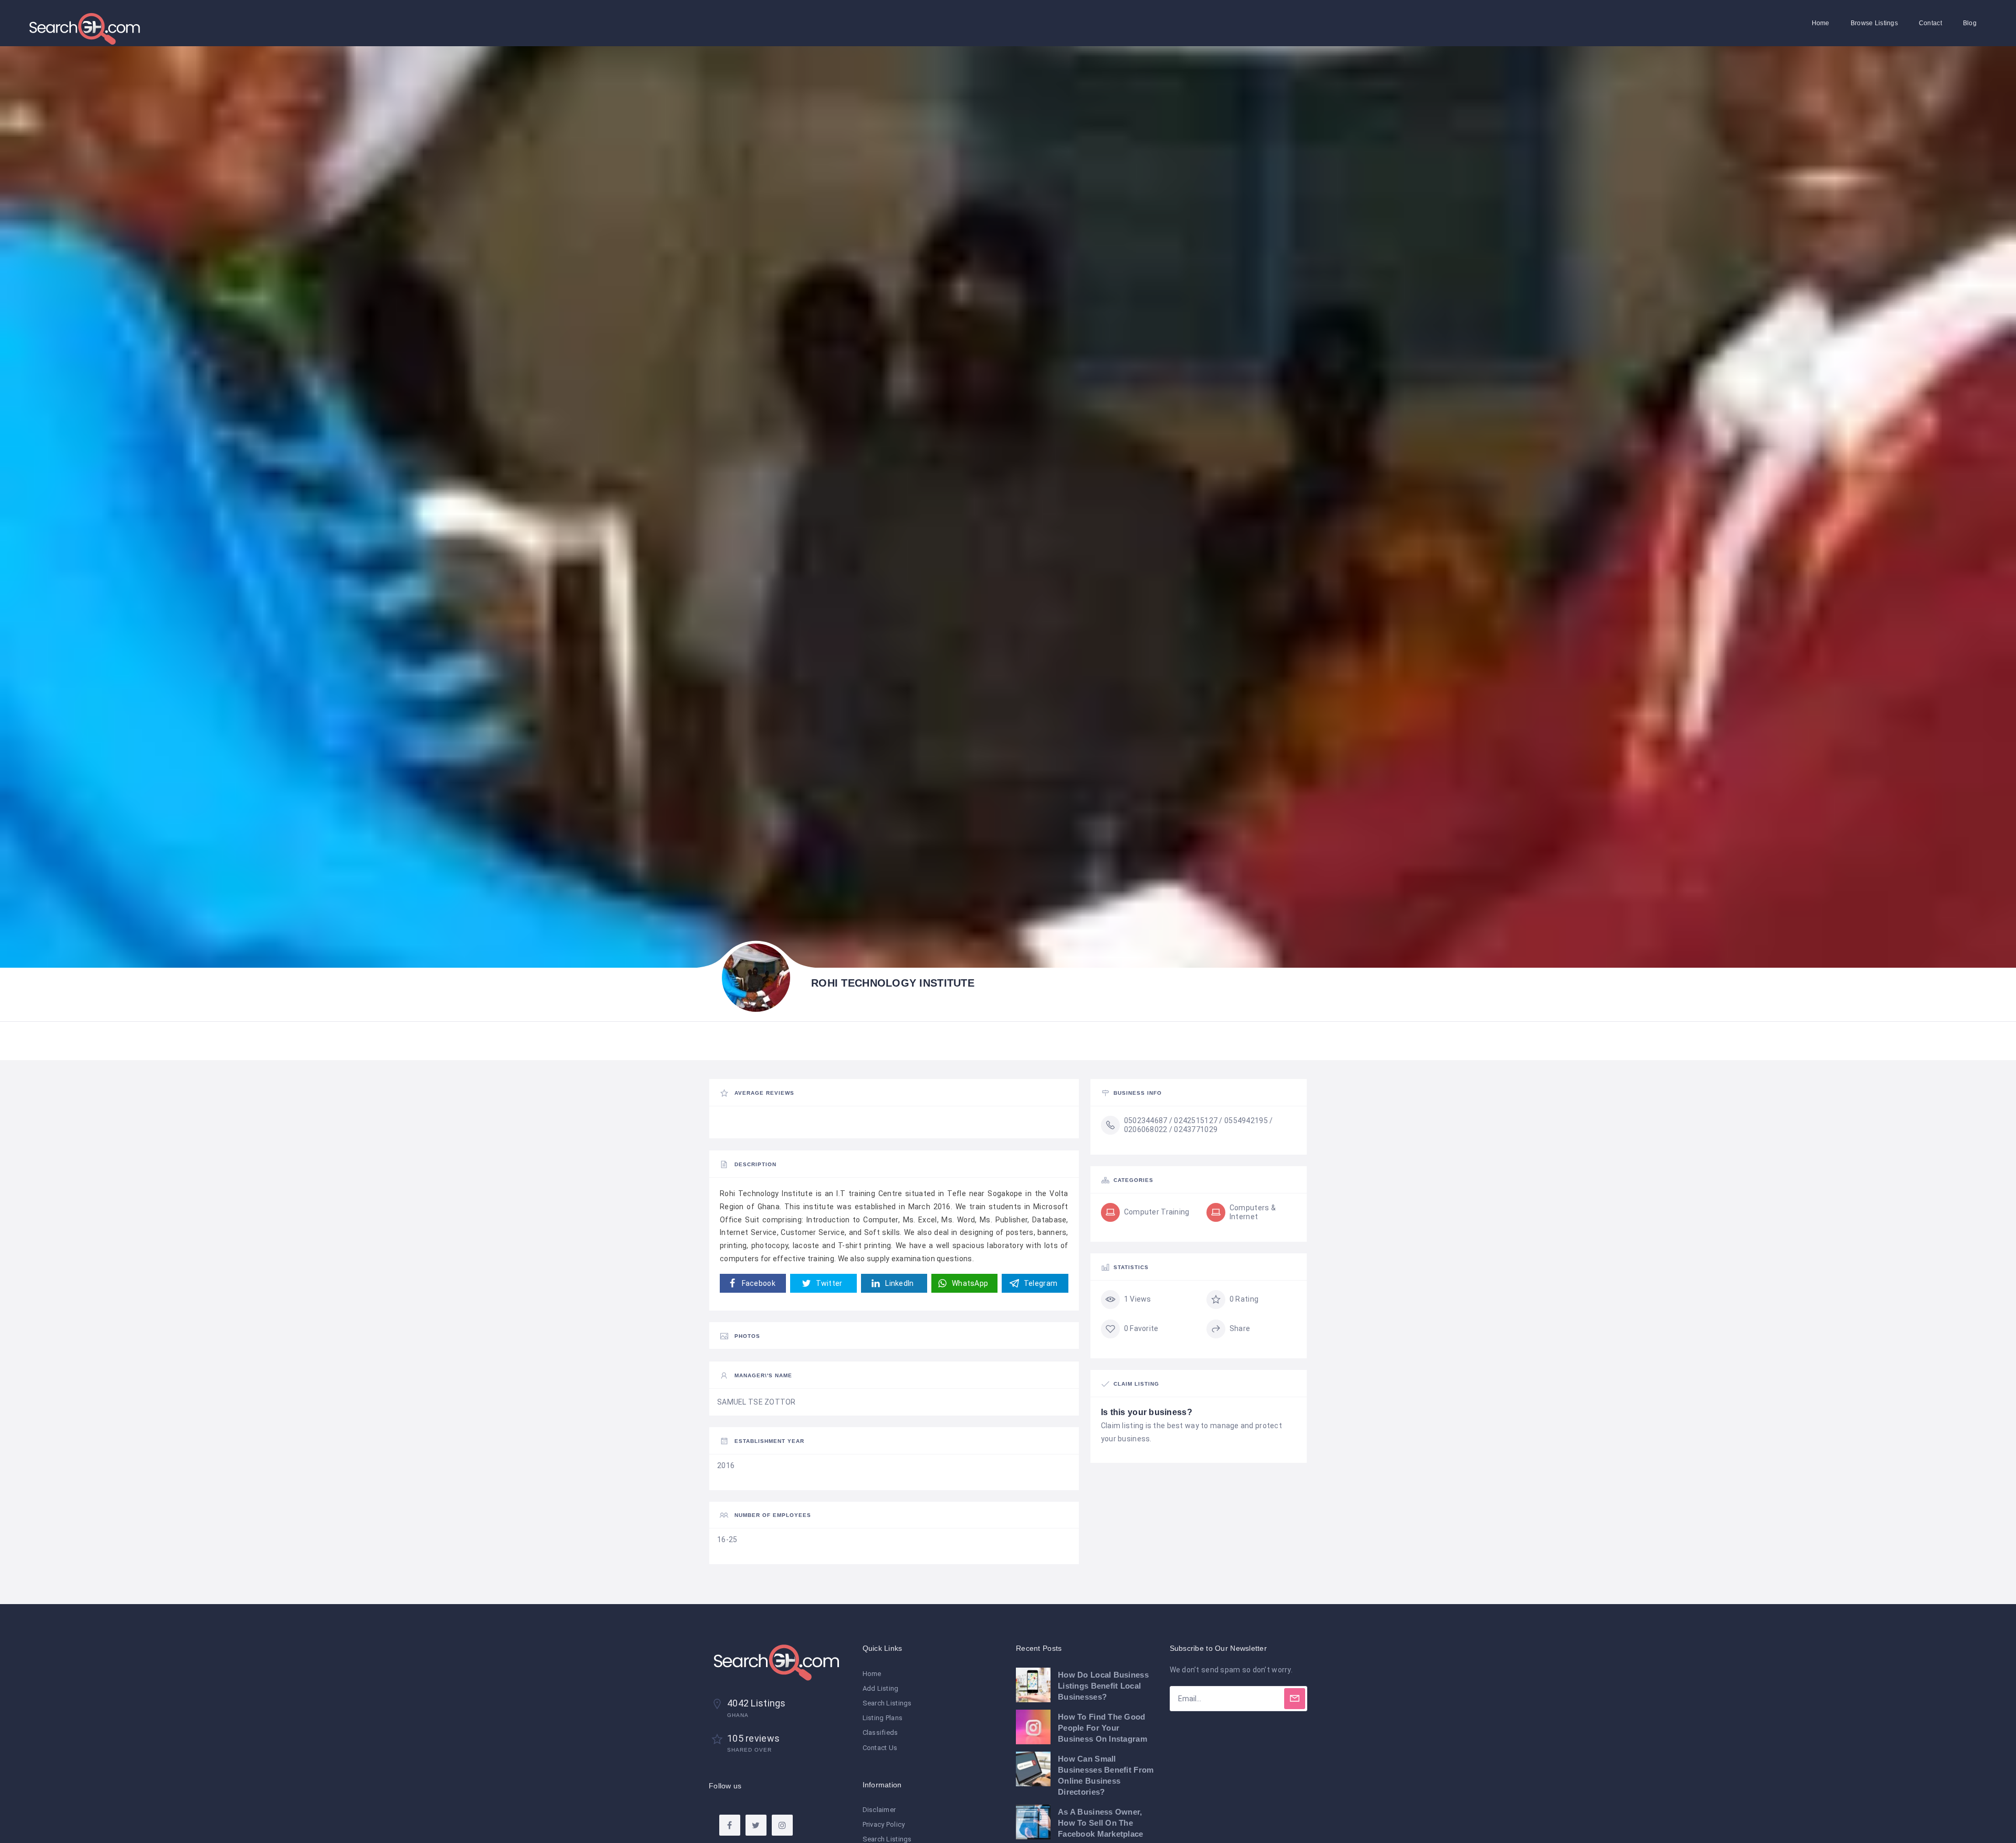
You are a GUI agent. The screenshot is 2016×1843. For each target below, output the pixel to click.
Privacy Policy (884, 1824)
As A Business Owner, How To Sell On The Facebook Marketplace (1101, 1823)
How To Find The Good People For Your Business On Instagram (1102, 1728)
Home (1821, 23)
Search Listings (887, 1703)
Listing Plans (883, 1718)
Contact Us (880, 1748)
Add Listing (881, 1688)
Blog (1970, 23)
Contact (1930, 23)
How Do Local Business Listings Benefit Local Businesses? (1103, 1686)
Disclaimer (879, 1810)
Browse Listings (1874, 23)
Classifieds (880, 1732)
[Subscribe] (1295, 1699)
